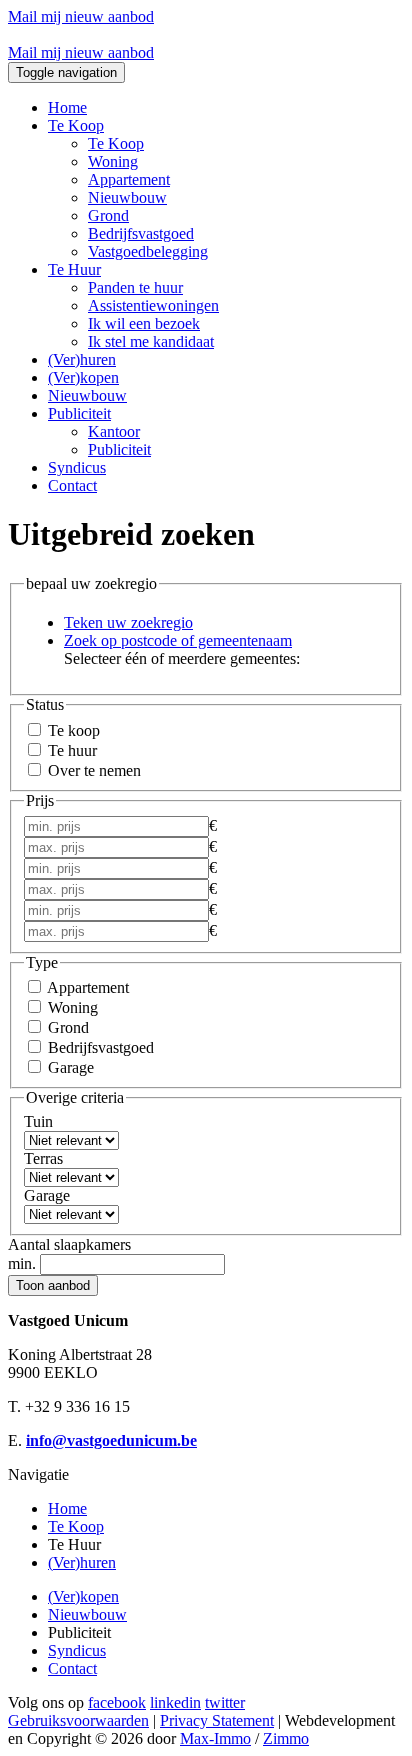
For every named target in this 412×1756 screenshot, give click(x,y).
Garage (69, 1067)
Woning (113, 161)
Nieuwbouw (127, 197)
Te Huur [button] (74, 269)
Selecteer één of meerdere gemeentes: (182, 658)
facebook (117, 1702)
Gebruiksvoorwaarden (78, 1720)
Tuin (38, 1121)
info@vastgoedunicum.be (111, 1440)
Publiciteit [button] (79, 413)
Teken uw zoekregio (128, 622)
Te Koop (116, 143)
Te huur (70, 750)
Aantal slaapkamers (69, 1244)
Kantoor (114, 431)
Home (67, 107)
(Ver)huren (82, 359)
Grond (108, 215)
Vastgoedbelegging (148, 251)
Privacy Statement (217, 1720)
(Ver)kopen (83, 377)
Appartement (129, 179)
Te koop (72, 730)
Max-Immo (215, 1738)
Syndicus (77, 467)
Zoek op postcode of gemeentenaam (178, 640)
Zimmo (286, 1738)
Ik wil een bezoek (144, 323)
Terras (43, 1158)
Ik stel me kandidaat (151, 341)
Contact (72, 485)
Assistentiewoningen (153, 305)
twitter (225, 1702)
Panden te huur (135, 287)
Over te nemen (92, 770)
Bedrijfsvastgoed (141, 233)
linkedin (175, 1702)
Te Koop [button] (76, 125)
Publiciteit (119, 449)
